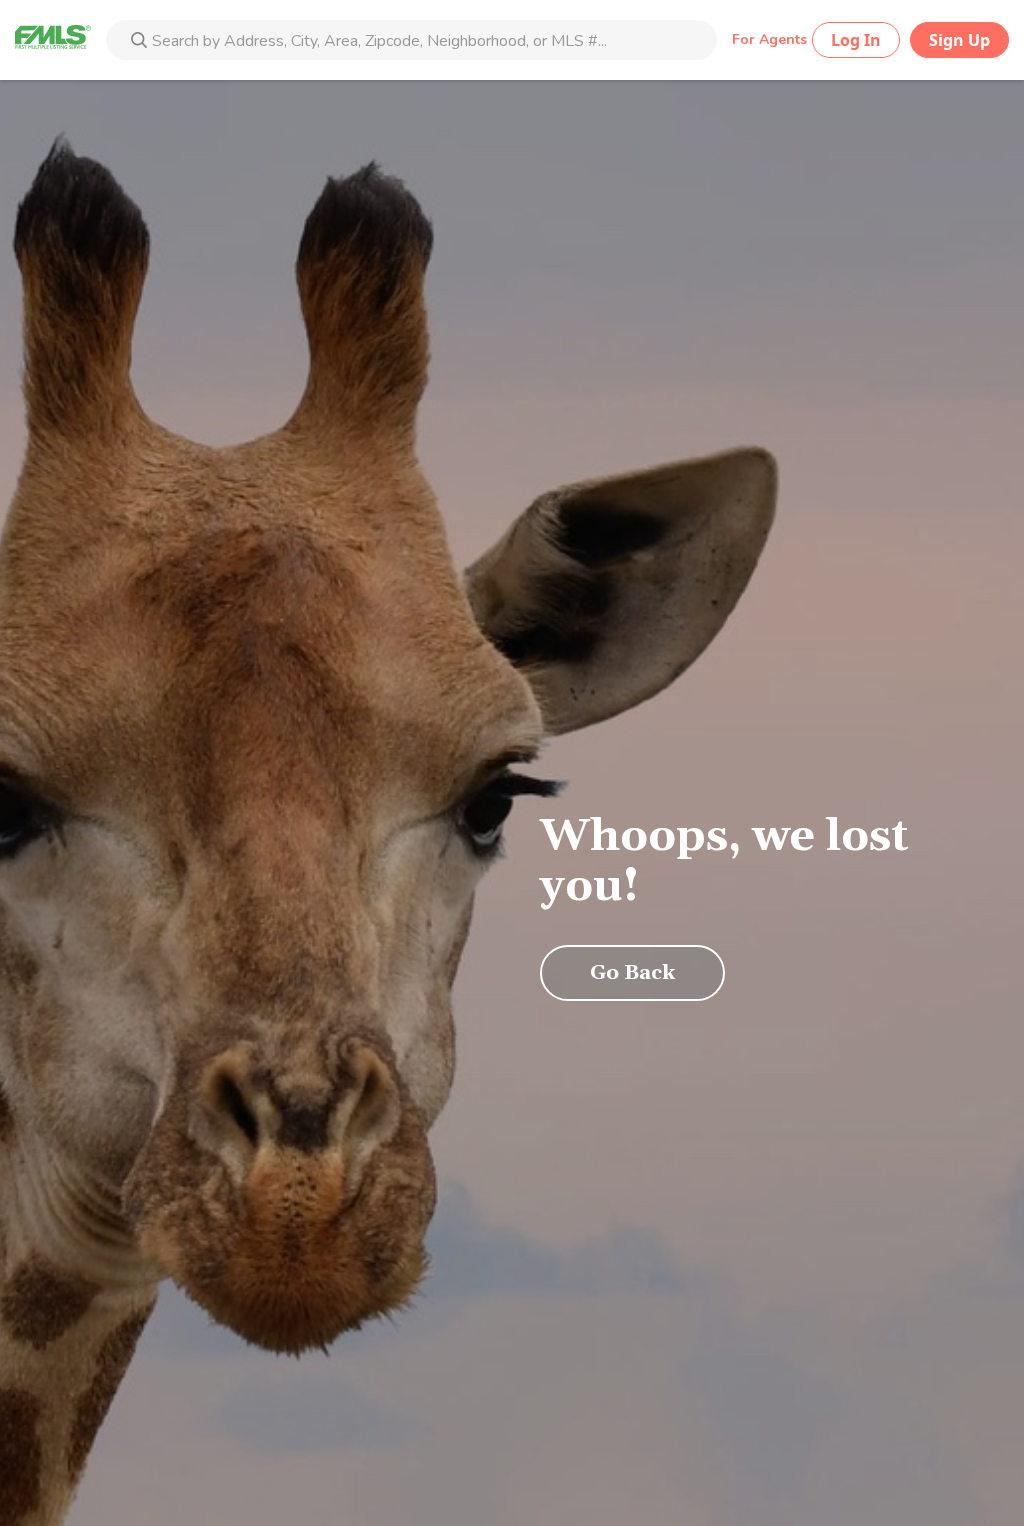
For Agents (769, 39)
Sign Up (959, 40)
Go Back (632, 973)
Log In (856, 40)
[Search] (139, 42)
